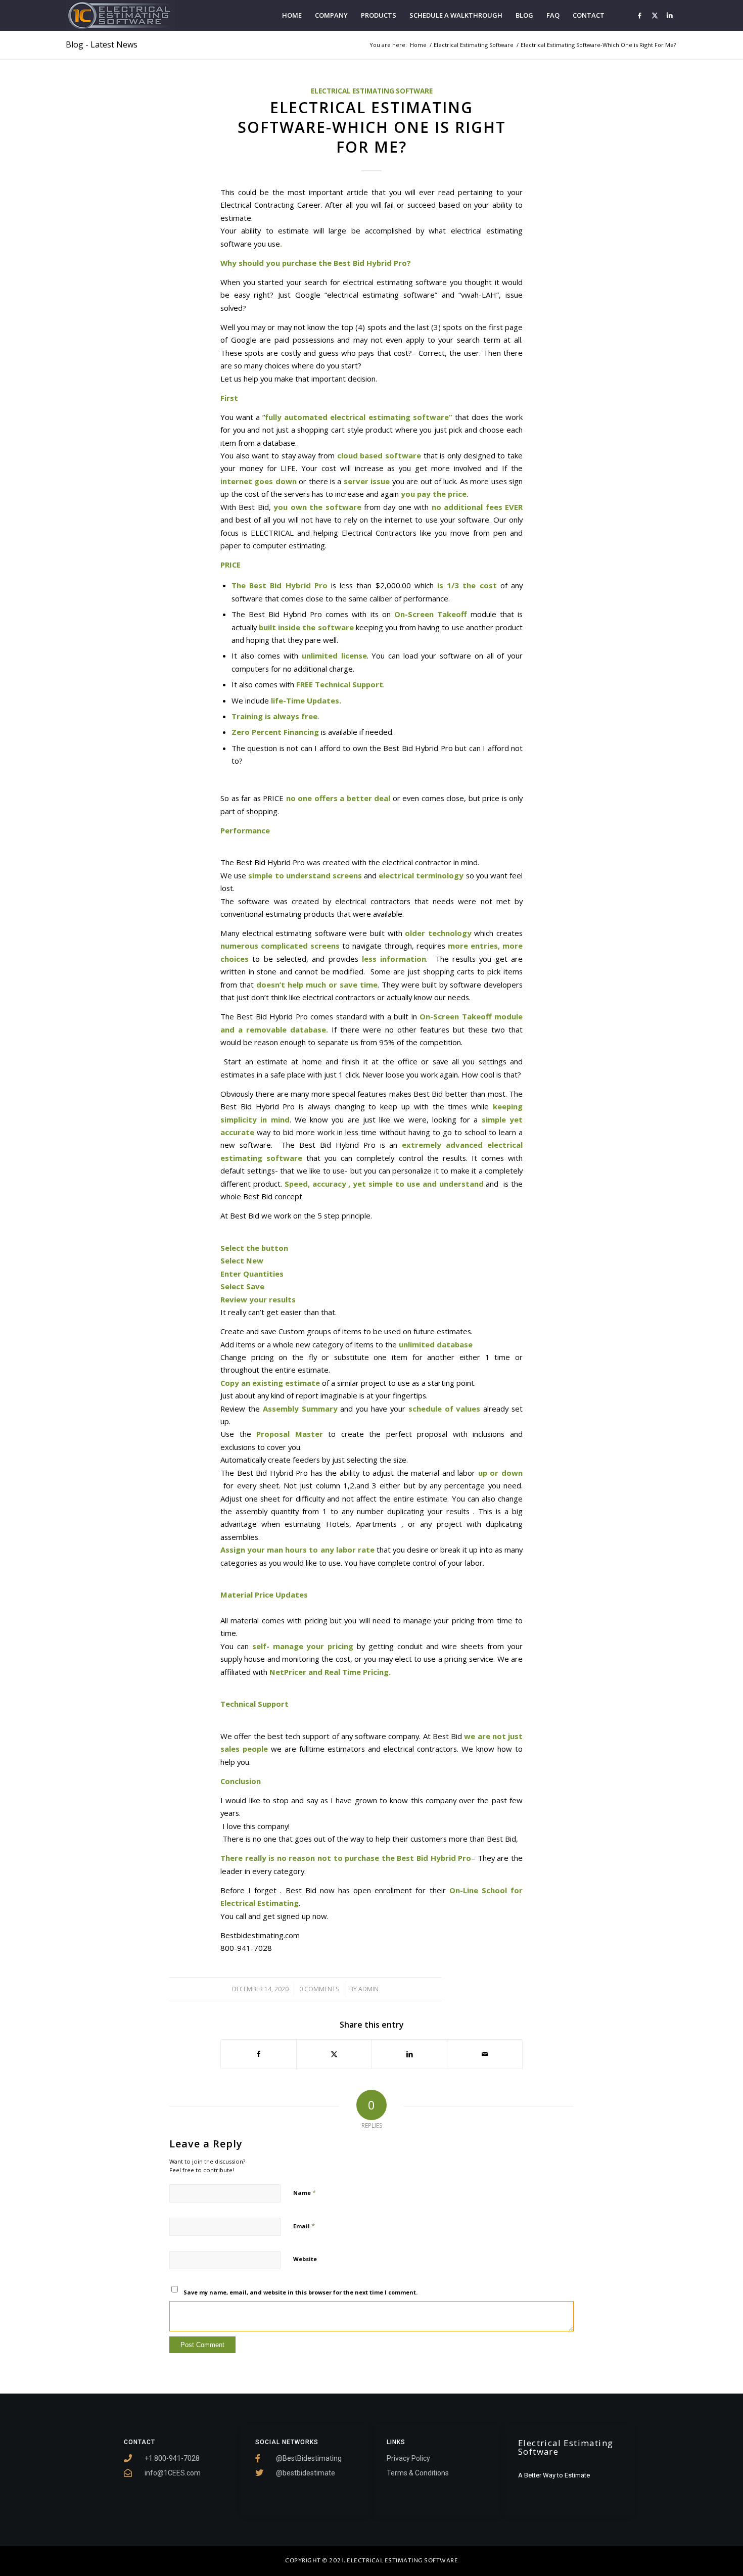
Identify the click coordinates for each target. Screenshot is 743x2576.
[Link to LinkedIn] (670, 15)
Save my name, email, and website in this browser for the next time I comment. (300, 2292)
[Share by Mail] (485, 2054)
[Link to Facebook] (639, 15)
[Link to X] (655, 15)
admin (368, 1989)
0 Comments (319, 1989)
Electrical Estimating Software (372, 91)
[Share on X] (334, 2054)
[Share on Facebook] (259, 2054)
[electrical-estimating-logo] (121, 15)
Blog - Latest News (102, 44)
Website (305, 2259)
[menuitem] (292, 15)
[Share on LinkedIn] (409, 2054)
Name (305, 2192)
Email (304, 2226)
